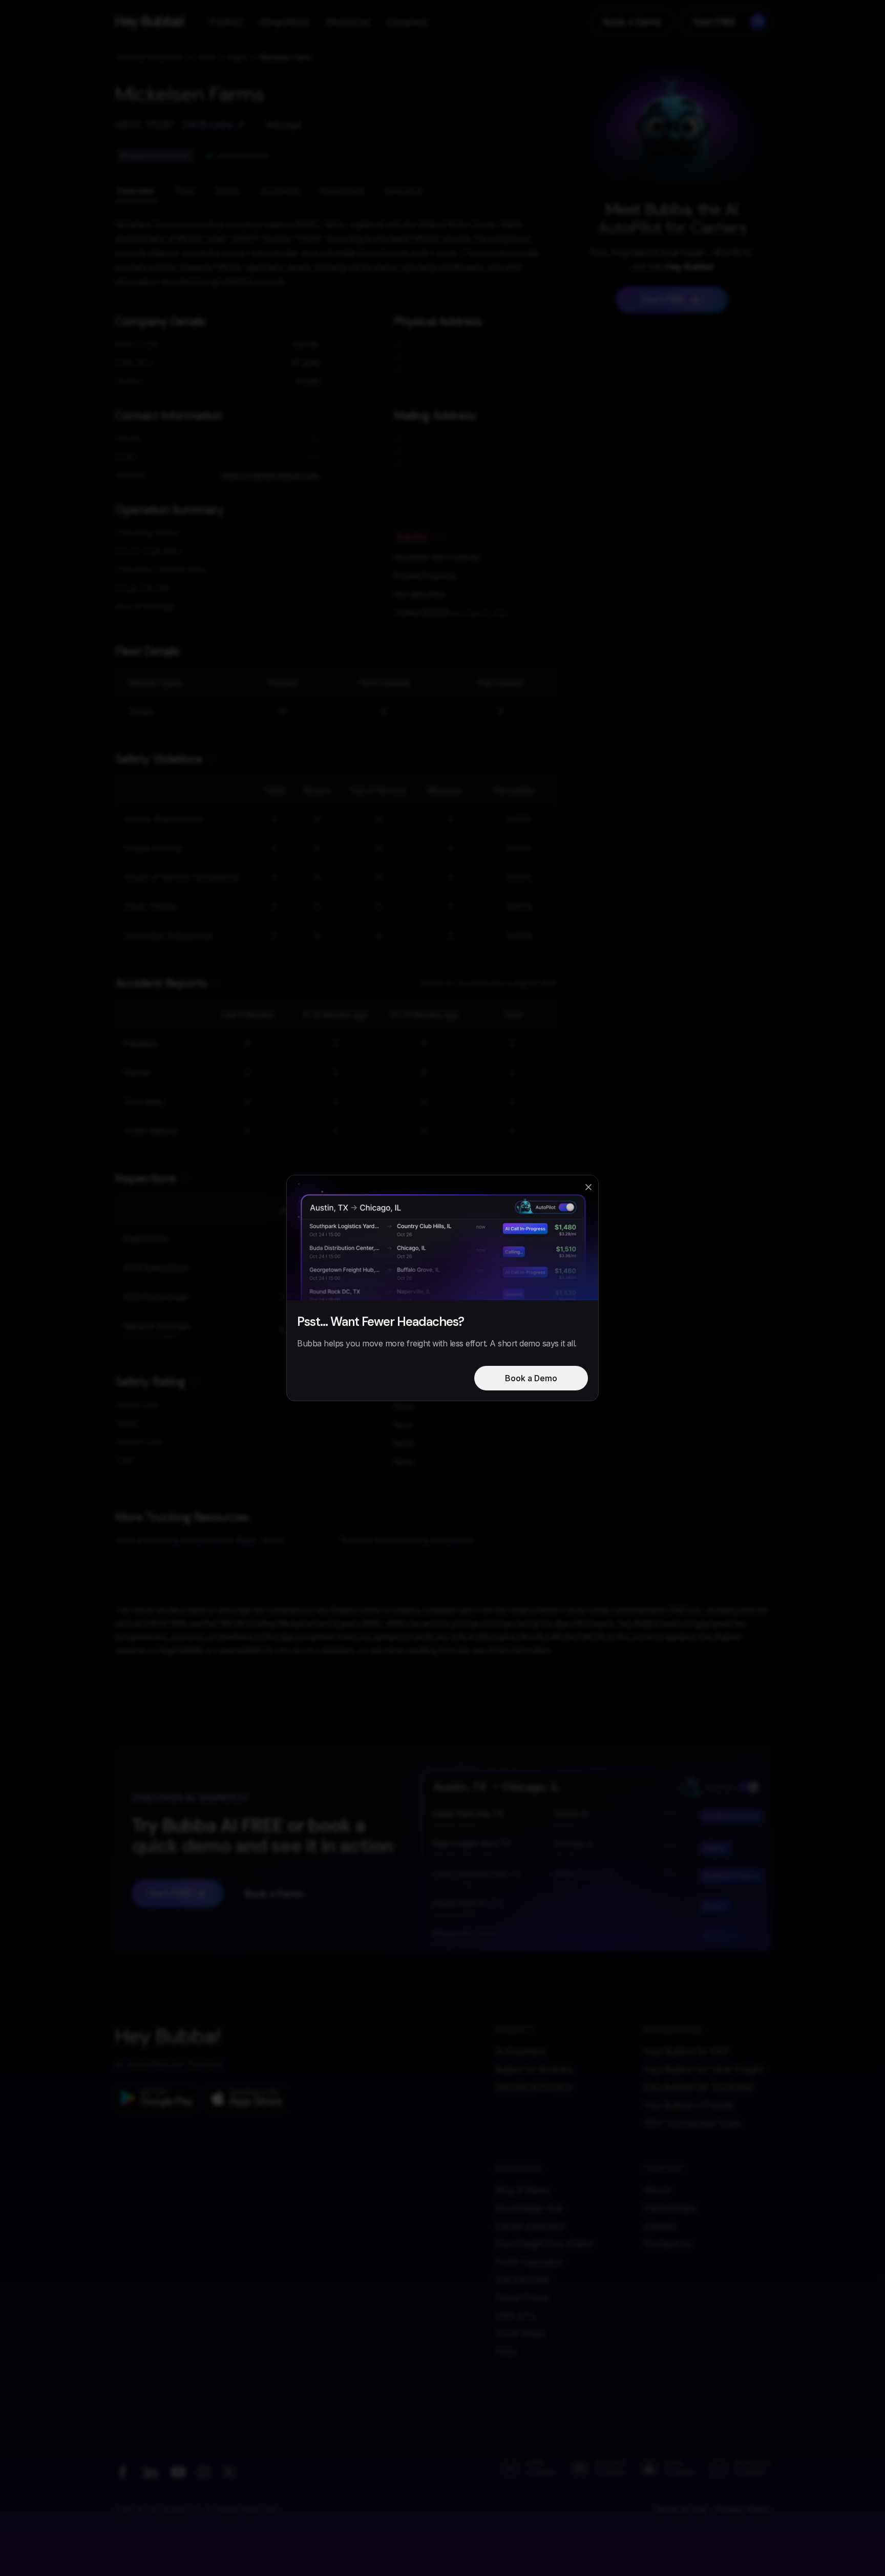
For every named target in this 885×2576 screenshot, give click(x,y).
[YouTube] (178, 2472)
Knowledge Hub (529, 2208)
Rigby (237, 57)
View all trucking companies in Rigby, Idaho (199, 1540)
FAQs (506, 2351)
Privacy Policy (743, 2509)
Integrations (284, 22)
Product (226, 22)
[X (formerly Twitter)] (229, 2472)
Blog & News (522, 2190)
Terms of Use (680, 2509)
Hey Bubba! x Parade (689, 2105)
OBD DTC (516, 2316)
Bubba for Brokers (533, 2069)
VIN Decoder (522, 2280)
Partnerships (670, 2208)
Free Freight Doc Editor (544, 2244)
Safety (228, 191)
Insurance (403, 191)
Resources (348, 22)
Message (284, 124)
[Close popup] (588, 1187)
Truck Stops (520, 2334)
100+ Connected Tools (692, 2123)
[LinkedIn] (151, 2472)
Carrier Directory (530, 2226)
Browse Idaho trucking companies (407, 1540)
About (657, 2190)
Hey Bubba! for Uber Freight (704, 2069)
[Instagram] (204, 2472)
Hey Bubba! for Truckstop (699, 2087)
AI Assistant (520, 2051)
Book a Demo (633, 22)
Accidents (280, 191)
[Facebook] (122, 2472)
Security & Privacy (533, 2087)
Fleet (185, 191)
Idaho (206, 57)
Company (407, 22)
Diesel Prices (522, 2298)
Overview (136, 191)
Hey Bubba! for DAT (687, 2051)
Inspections (342, 191)
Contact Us (668, 2244)
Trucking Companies (150, 57)
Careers (660, 2226)
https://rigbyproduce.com (270, 475)
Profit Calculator (529, 2262)
